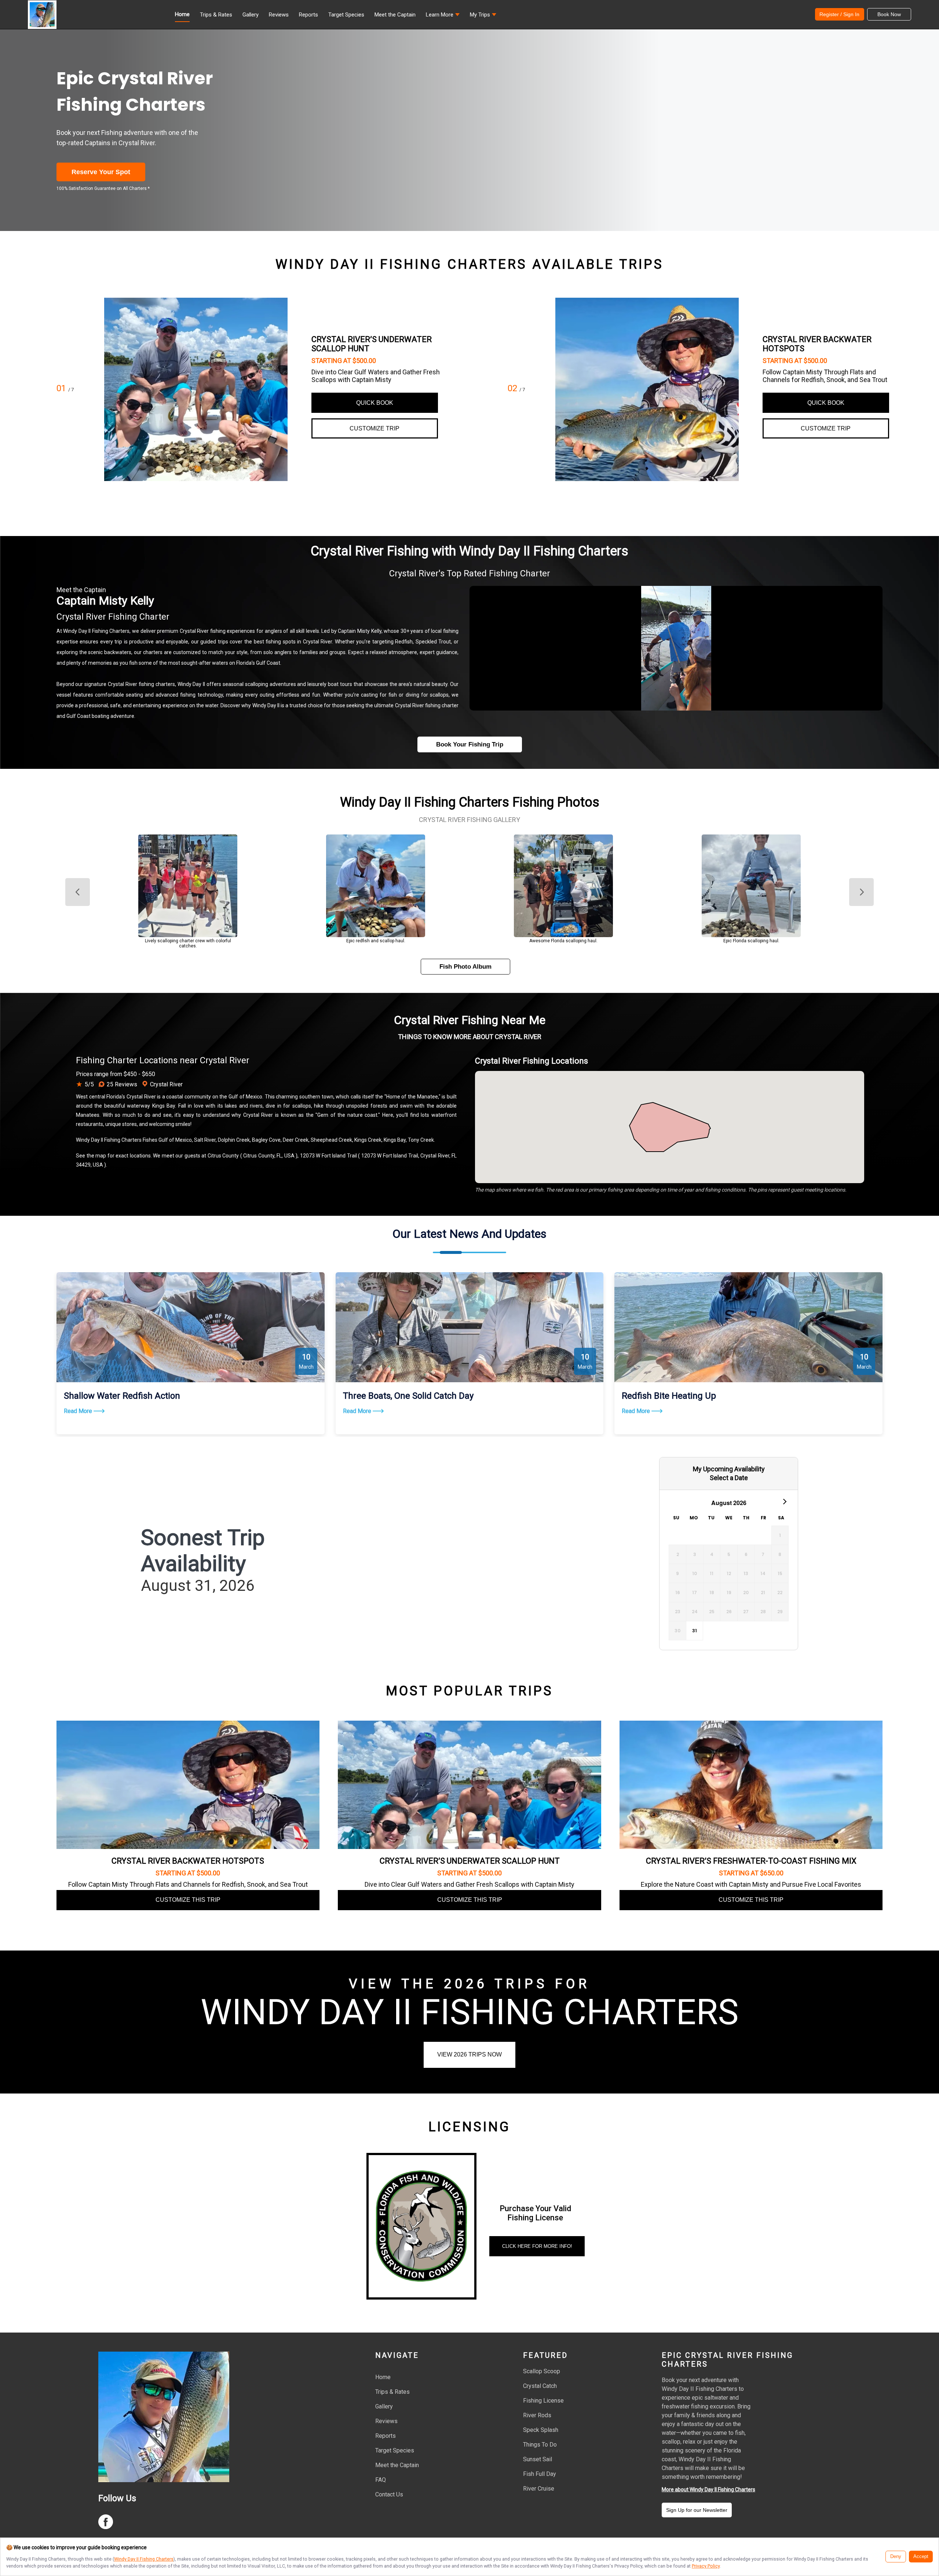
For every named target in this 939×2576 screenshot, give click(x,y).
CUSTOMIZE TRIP (374, 428)
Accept (921, 2557)
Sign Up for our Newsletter (697, 2510)
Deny (896, 2557)
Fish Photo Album (465, 967)
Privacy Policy (706, 2566)
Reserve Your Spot (101, 172)
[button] (443, 16)
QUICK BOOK (375, 403)
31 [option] (695, 1631)
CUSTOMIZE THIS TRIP (188, 1900)
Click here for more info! (537, 2246)
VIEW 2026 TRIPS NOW (469, 2054)
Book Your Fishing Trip (470, 744)
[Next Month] (784, 1501)
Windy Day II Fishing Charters (144, 2559)
